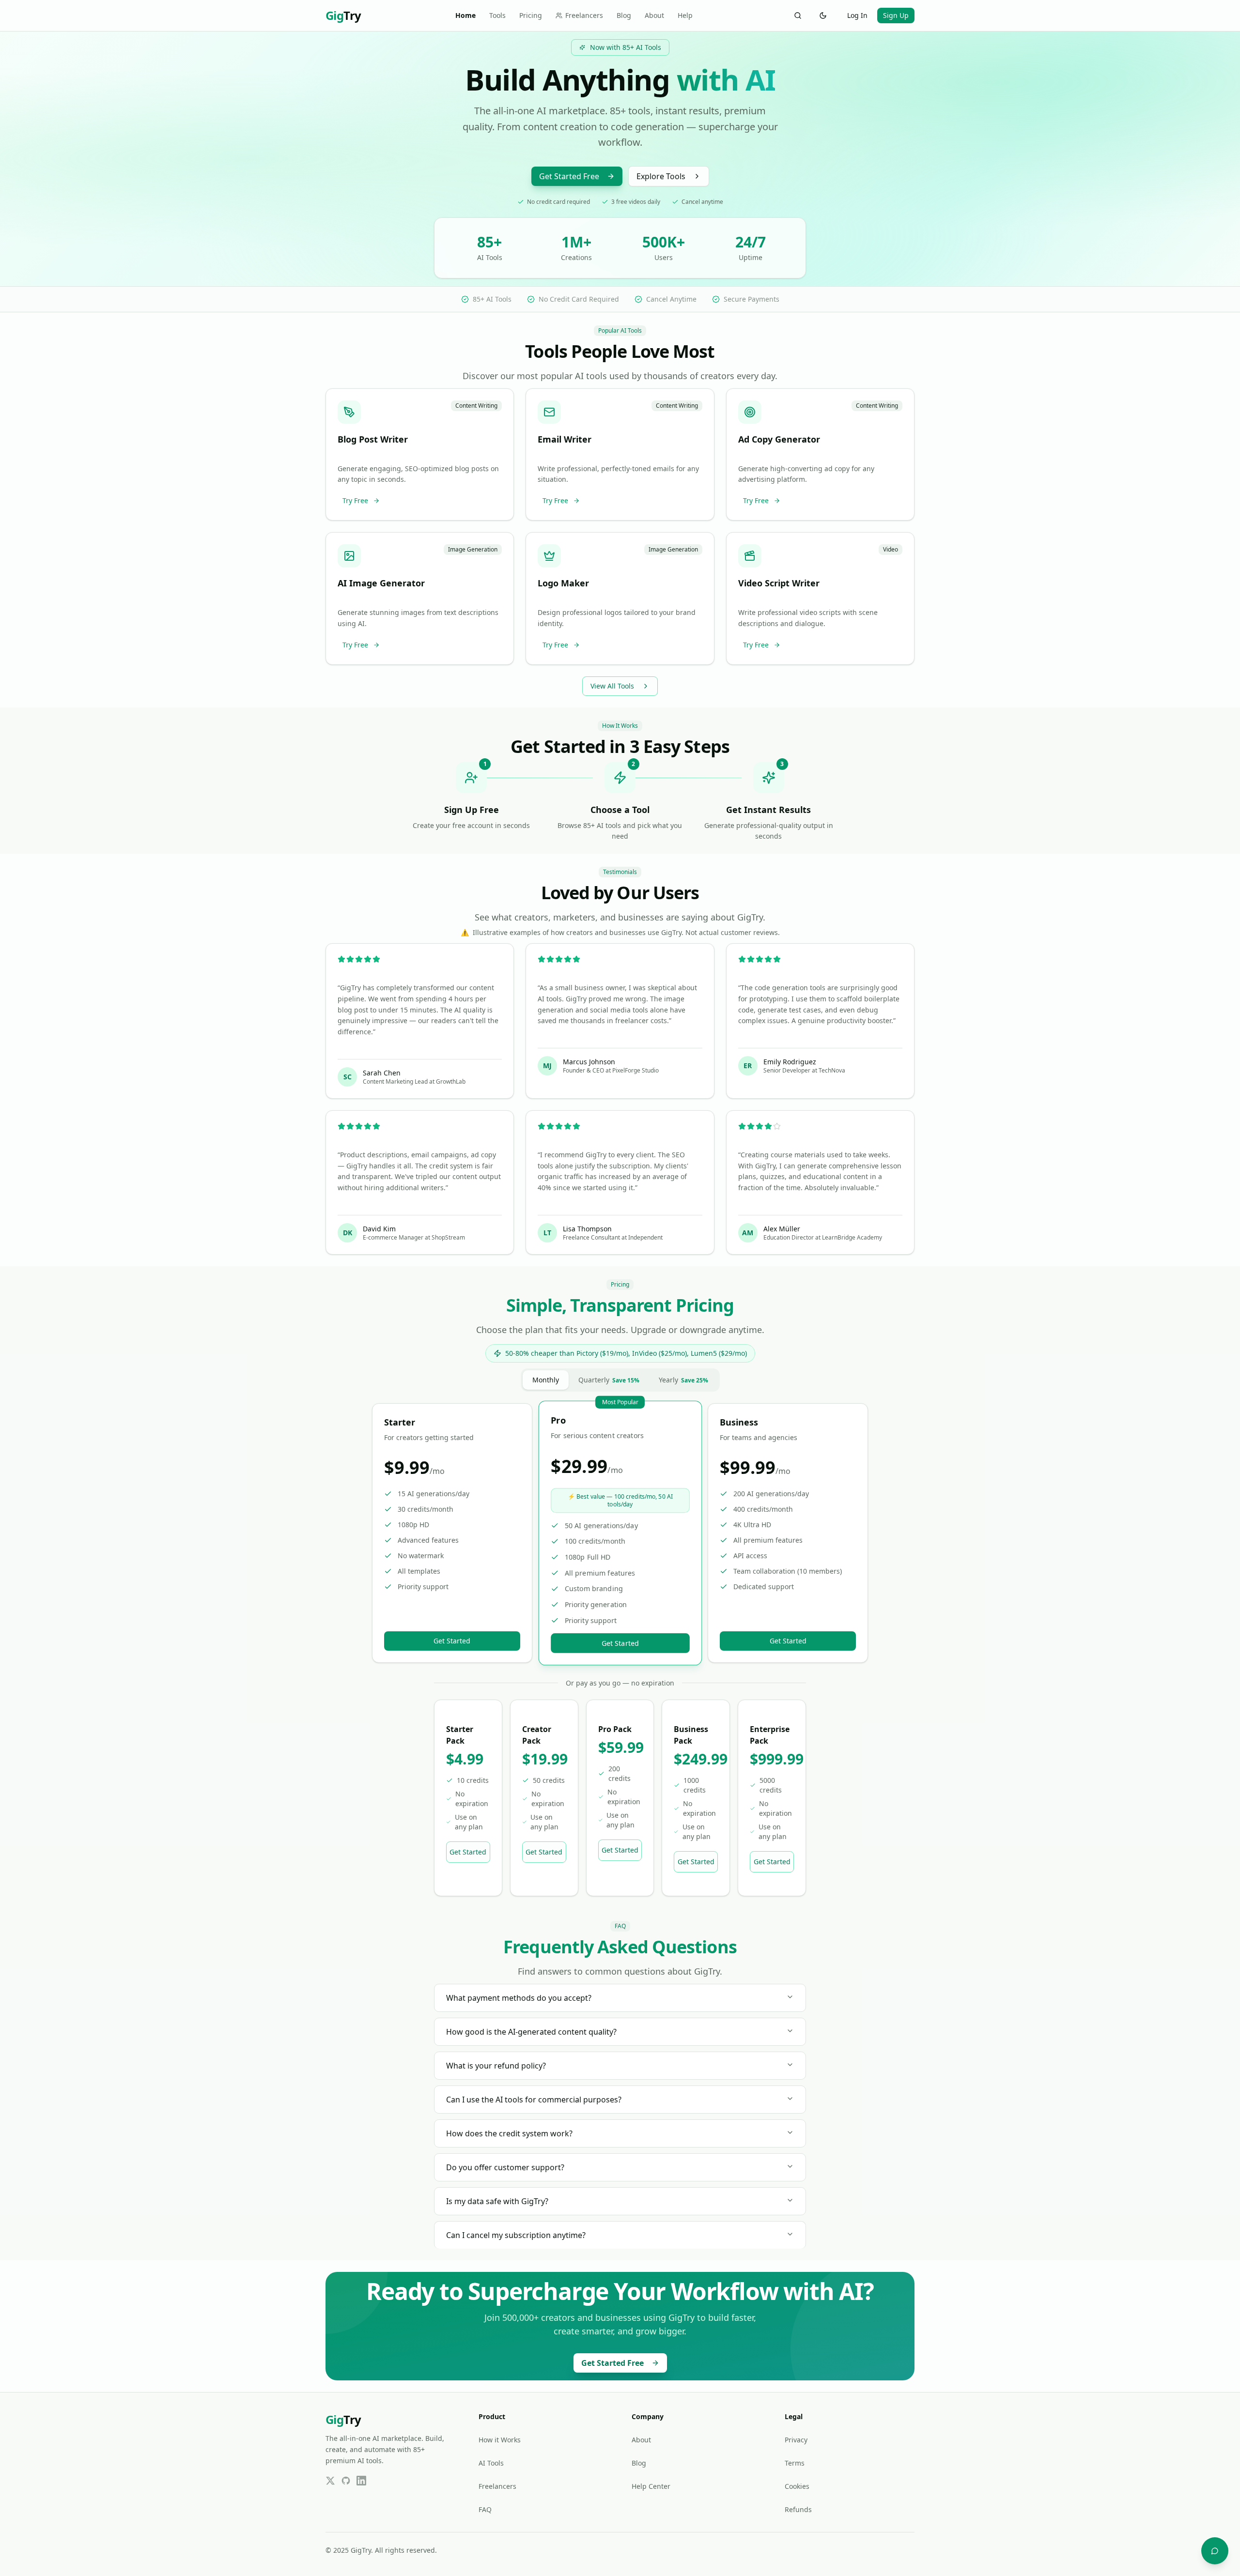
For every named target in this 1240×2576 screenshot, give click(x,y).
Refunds (798, 2509)
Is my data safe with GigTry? (497, 2201)
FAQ (485, 2509)
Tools (497, 15)
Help (685, 15)
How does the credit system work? (509, 2133)
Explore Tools (661, 176)
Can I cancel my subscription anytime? (516, 2235)
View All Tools (612, 686)
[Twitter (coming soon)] (330, 2481)
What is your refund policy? (496, 2066)
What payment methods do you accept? (519, 1998)
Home (465, 15)
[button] (420, 455)
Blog (624, 15)
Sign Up (896, 15)
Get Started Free (569, 176)
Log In (857, 15)
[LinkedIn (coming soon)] (361, 2481)
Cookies (797, 2486)
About (654, 15)
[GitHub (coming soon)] (346, 2481)
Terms (795, 2463)
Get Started (452, 1641)
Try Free (355, 500)
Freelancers (584, 15)
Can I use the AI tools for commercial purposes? (534, 2100)
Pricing (531, 15)
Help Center (651, 2486)
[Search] (798, 15)
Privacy (796, 2440)
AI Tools (491, 2463)
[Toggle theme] (823, 15)
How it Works (500, 2440)
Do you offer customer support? (505, 2167)
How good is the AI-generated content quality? (531, 2032)
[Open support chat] (1215, 2551)
